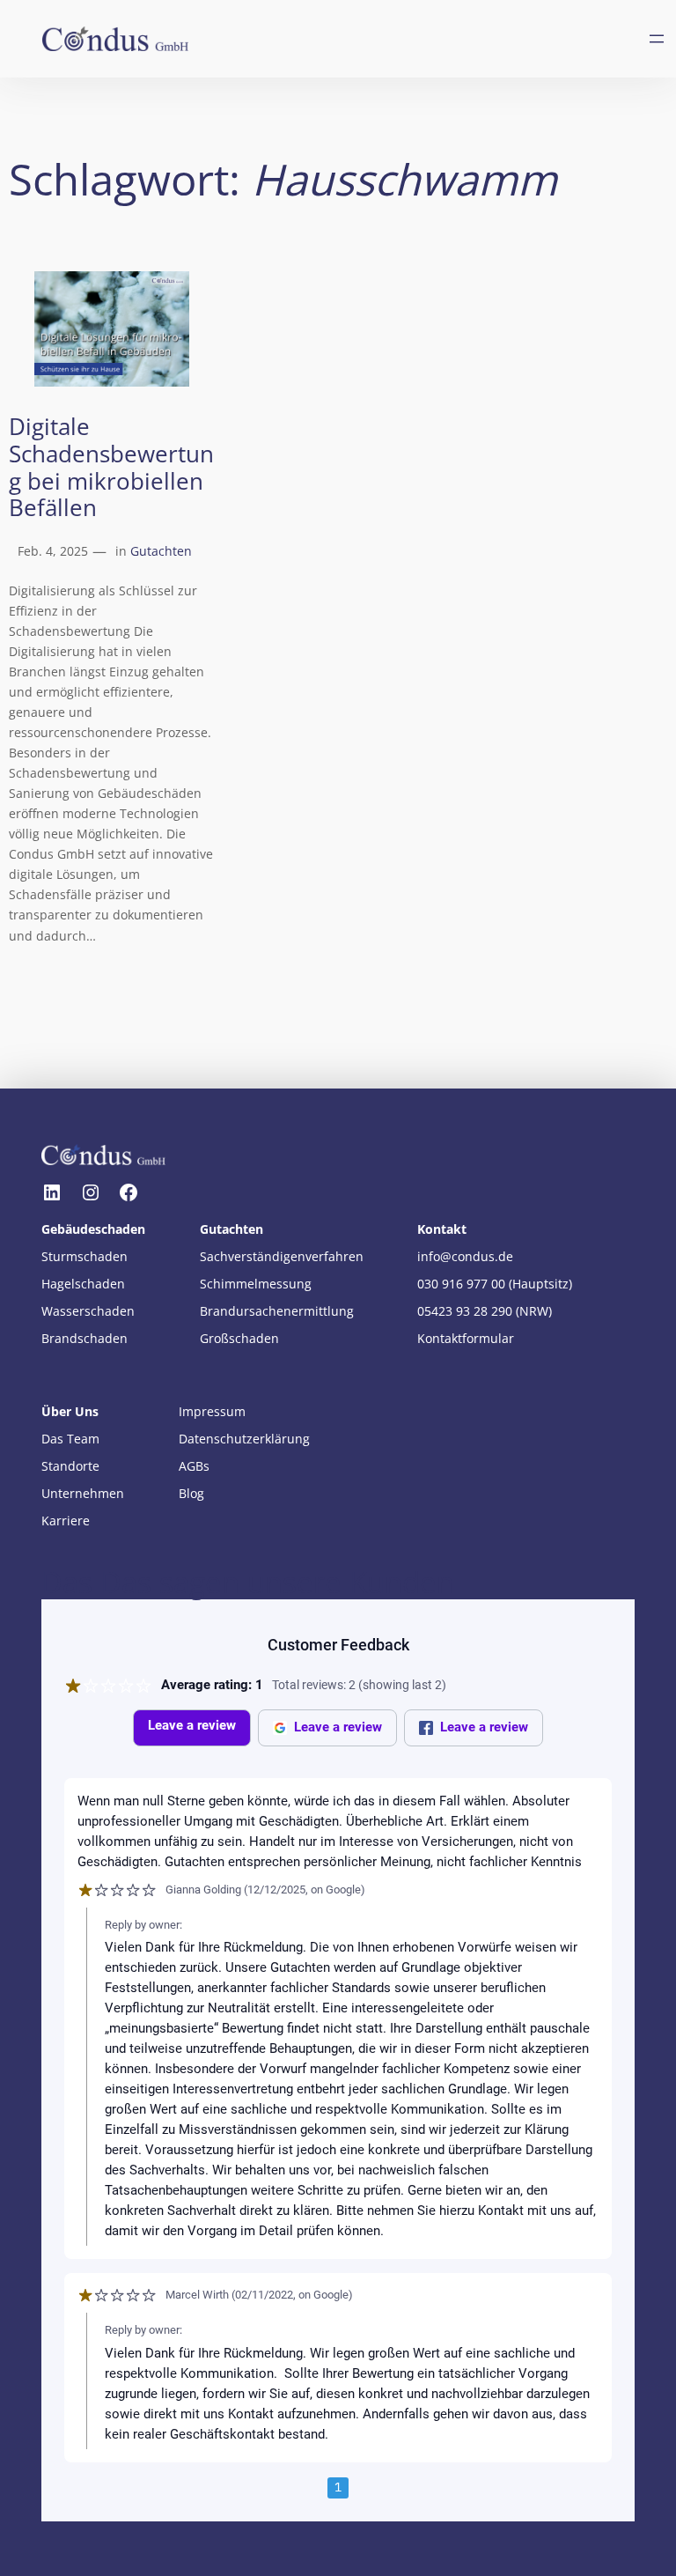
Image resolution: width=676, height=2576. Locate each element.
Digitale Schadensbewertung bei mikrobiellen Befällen (111, 468)
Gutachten (161, 551)
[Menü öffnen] (657, 39)
